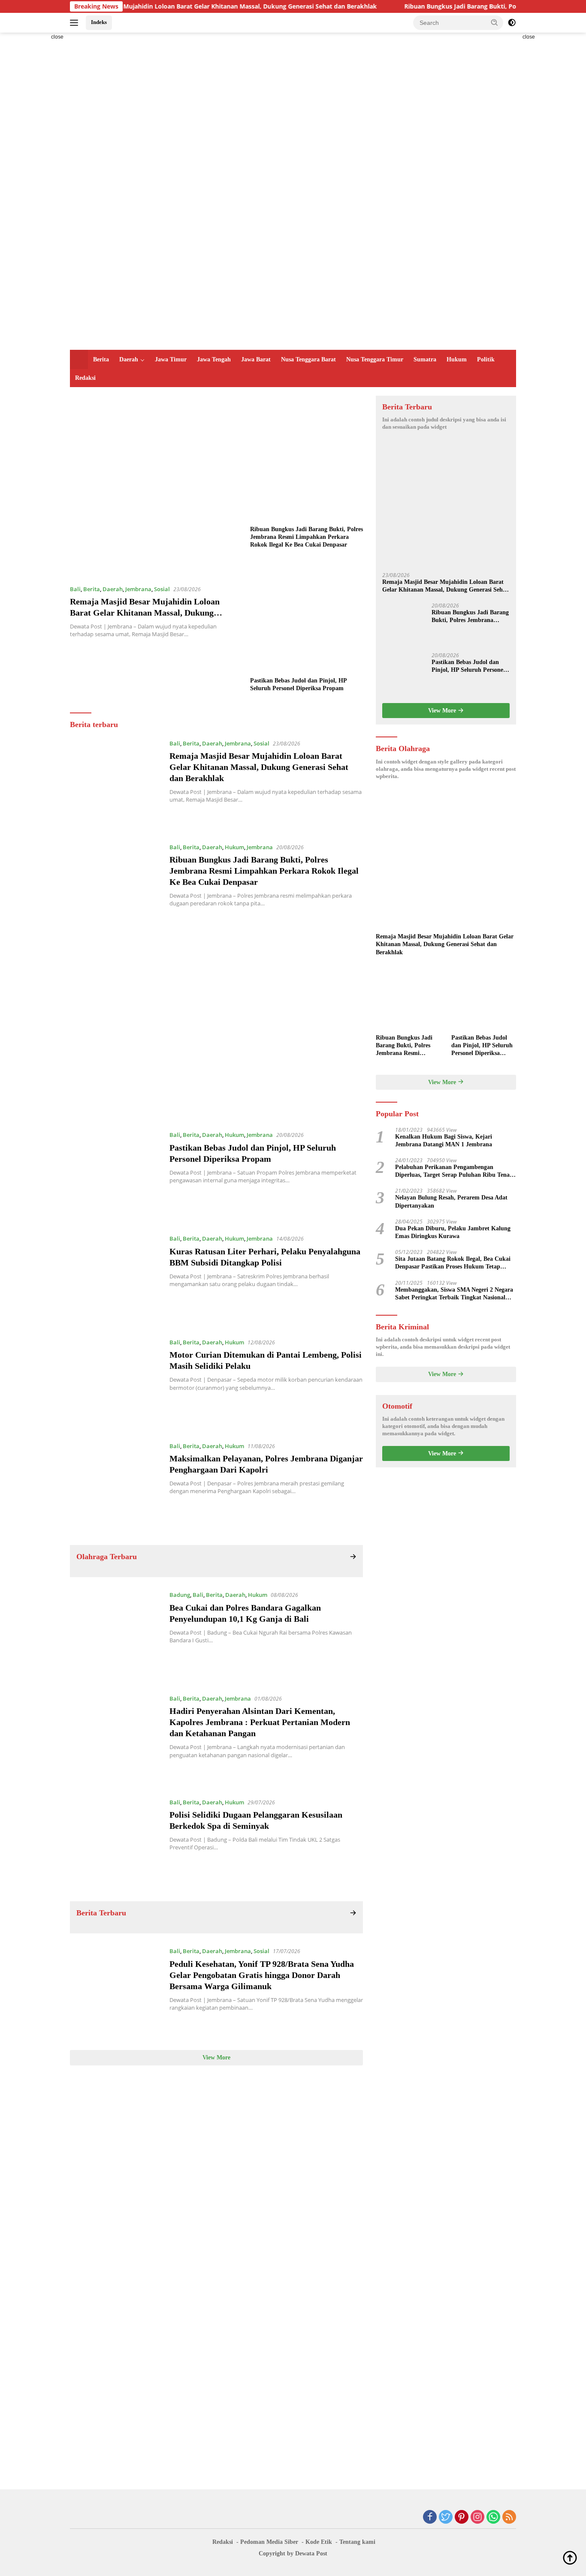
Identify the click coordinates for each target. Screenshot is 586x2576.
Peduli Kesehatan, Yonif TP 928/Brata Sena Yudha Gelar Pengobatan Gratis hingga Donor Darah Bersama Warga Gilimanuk (262, 1975)
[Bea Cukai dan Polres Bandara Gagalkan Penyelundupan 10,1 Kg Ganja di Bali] (115, 1635)
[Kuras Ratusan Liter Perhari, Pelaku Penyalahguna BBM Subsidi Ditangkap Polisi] (115, 1279)
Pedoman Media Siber (269, 2542)
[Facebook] (430, 2517)
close (57, 37)
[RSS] (509, 2517)
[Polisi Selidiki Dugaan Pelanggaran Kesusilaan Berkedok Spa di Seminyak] (115, 1843)
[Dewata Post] (220, 191)
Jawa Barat (256, 359)
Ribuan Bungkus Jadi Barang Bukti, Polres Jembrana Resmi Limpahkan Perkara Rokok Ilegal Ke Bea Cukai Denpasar (307, 537)
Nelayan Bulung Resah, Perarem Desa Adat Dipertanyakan (451, 1201)
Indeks (99, 22)
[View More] (353, 1557)
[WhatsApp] (493, 2517)
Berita (101, 359)
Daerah (129, 359)
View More (216, 2057)
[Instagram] (477, 2517)
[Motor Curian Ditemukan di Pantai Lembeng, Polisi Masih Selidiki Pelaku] (115, 1383)
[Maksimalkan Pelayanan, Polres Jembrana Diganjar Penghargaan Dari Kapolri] (115, 1487)
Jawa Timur (171, 359)
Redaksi (85, 378)
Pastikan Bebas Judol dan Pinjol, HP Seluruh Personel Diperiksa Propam (298, 684)
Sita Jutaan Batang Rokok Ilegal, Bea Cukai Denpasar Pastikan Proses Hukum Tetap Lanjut (453, 1263)
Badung (180, 1595)
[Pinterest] (462, 2517)
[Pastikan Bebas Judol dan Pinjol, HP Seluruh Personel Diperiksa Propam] (307, 616)
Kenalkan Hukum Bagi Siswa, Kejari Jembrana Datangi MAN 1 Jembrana (444, 1141)
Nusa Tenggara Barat (308, 359)
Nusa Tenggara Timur (375, 359)
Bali (75, 589)
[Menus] (76, 23)
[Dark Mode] (512, 23)
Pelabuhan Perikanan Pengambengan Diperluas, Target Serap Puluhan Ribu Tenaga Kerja (455, 1171)
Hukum (457, 359)
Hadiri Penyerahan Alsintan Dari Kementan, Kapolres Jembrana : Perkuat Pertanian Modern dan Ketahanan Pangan (260, 1722)
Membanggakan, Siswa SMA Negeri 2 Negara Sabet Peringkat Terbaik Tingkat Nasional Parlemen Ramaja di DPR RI (454, 1294)
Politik (486, 359)
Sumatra (425, 359)
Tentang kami (357, 2542)
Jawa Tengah (214, 359)
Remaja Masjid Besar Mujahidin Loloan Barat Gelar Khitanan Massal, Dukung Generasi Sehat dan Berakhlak (166, 6)
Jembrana (138, 589)
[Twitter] (446, 2517)
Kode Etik (319, 2542)
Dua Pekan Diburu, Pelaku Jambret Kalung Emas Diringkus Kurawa (453, 1232)
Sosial (162, 589)
